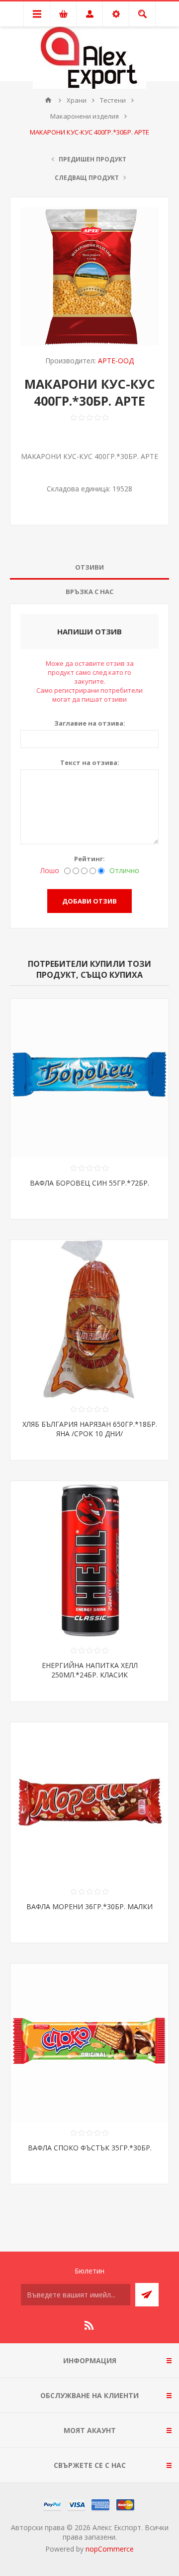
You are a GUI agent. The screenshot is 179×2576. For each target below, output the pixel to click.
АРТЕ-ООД (116, 361)
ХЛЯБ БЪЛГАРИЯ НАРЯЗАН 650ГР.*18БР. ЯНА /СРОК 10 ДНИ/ (90, 1429)
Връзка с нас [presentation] (89, 592)
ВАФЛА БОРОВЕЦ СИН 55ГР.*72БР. (89, 1183)
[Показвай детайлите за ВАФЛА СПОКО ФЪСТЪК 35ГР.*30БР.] (89, 2043)
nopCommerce (110, 2549)
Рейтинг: (89, 859)
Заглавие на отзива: (90, 723)
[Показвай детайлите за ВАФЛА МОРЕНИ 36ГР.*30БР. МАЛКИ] (89, 1802)
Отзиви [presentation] (89, 567)
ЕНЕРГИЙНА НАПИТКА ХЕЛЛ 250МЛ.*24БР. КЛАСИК (90, 1670)
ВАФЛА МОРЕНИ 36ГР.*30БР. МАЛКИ (89, 1906)
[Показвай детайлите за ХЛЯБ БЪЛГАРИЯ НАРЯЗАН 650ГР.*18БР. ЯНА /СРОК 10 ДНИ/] (89, 1319)
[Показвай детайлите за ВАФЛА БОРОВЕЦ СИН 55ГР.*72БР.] (89, 1078)
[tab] (89, 567)
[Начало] (48, 100)
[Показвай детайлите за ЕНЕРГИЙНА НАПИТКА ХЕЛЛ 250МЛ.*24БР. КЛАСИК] (89, 1560)
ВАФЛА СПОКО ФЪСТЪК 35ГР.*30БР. (90, 2148)
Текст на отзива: (90, 762)
